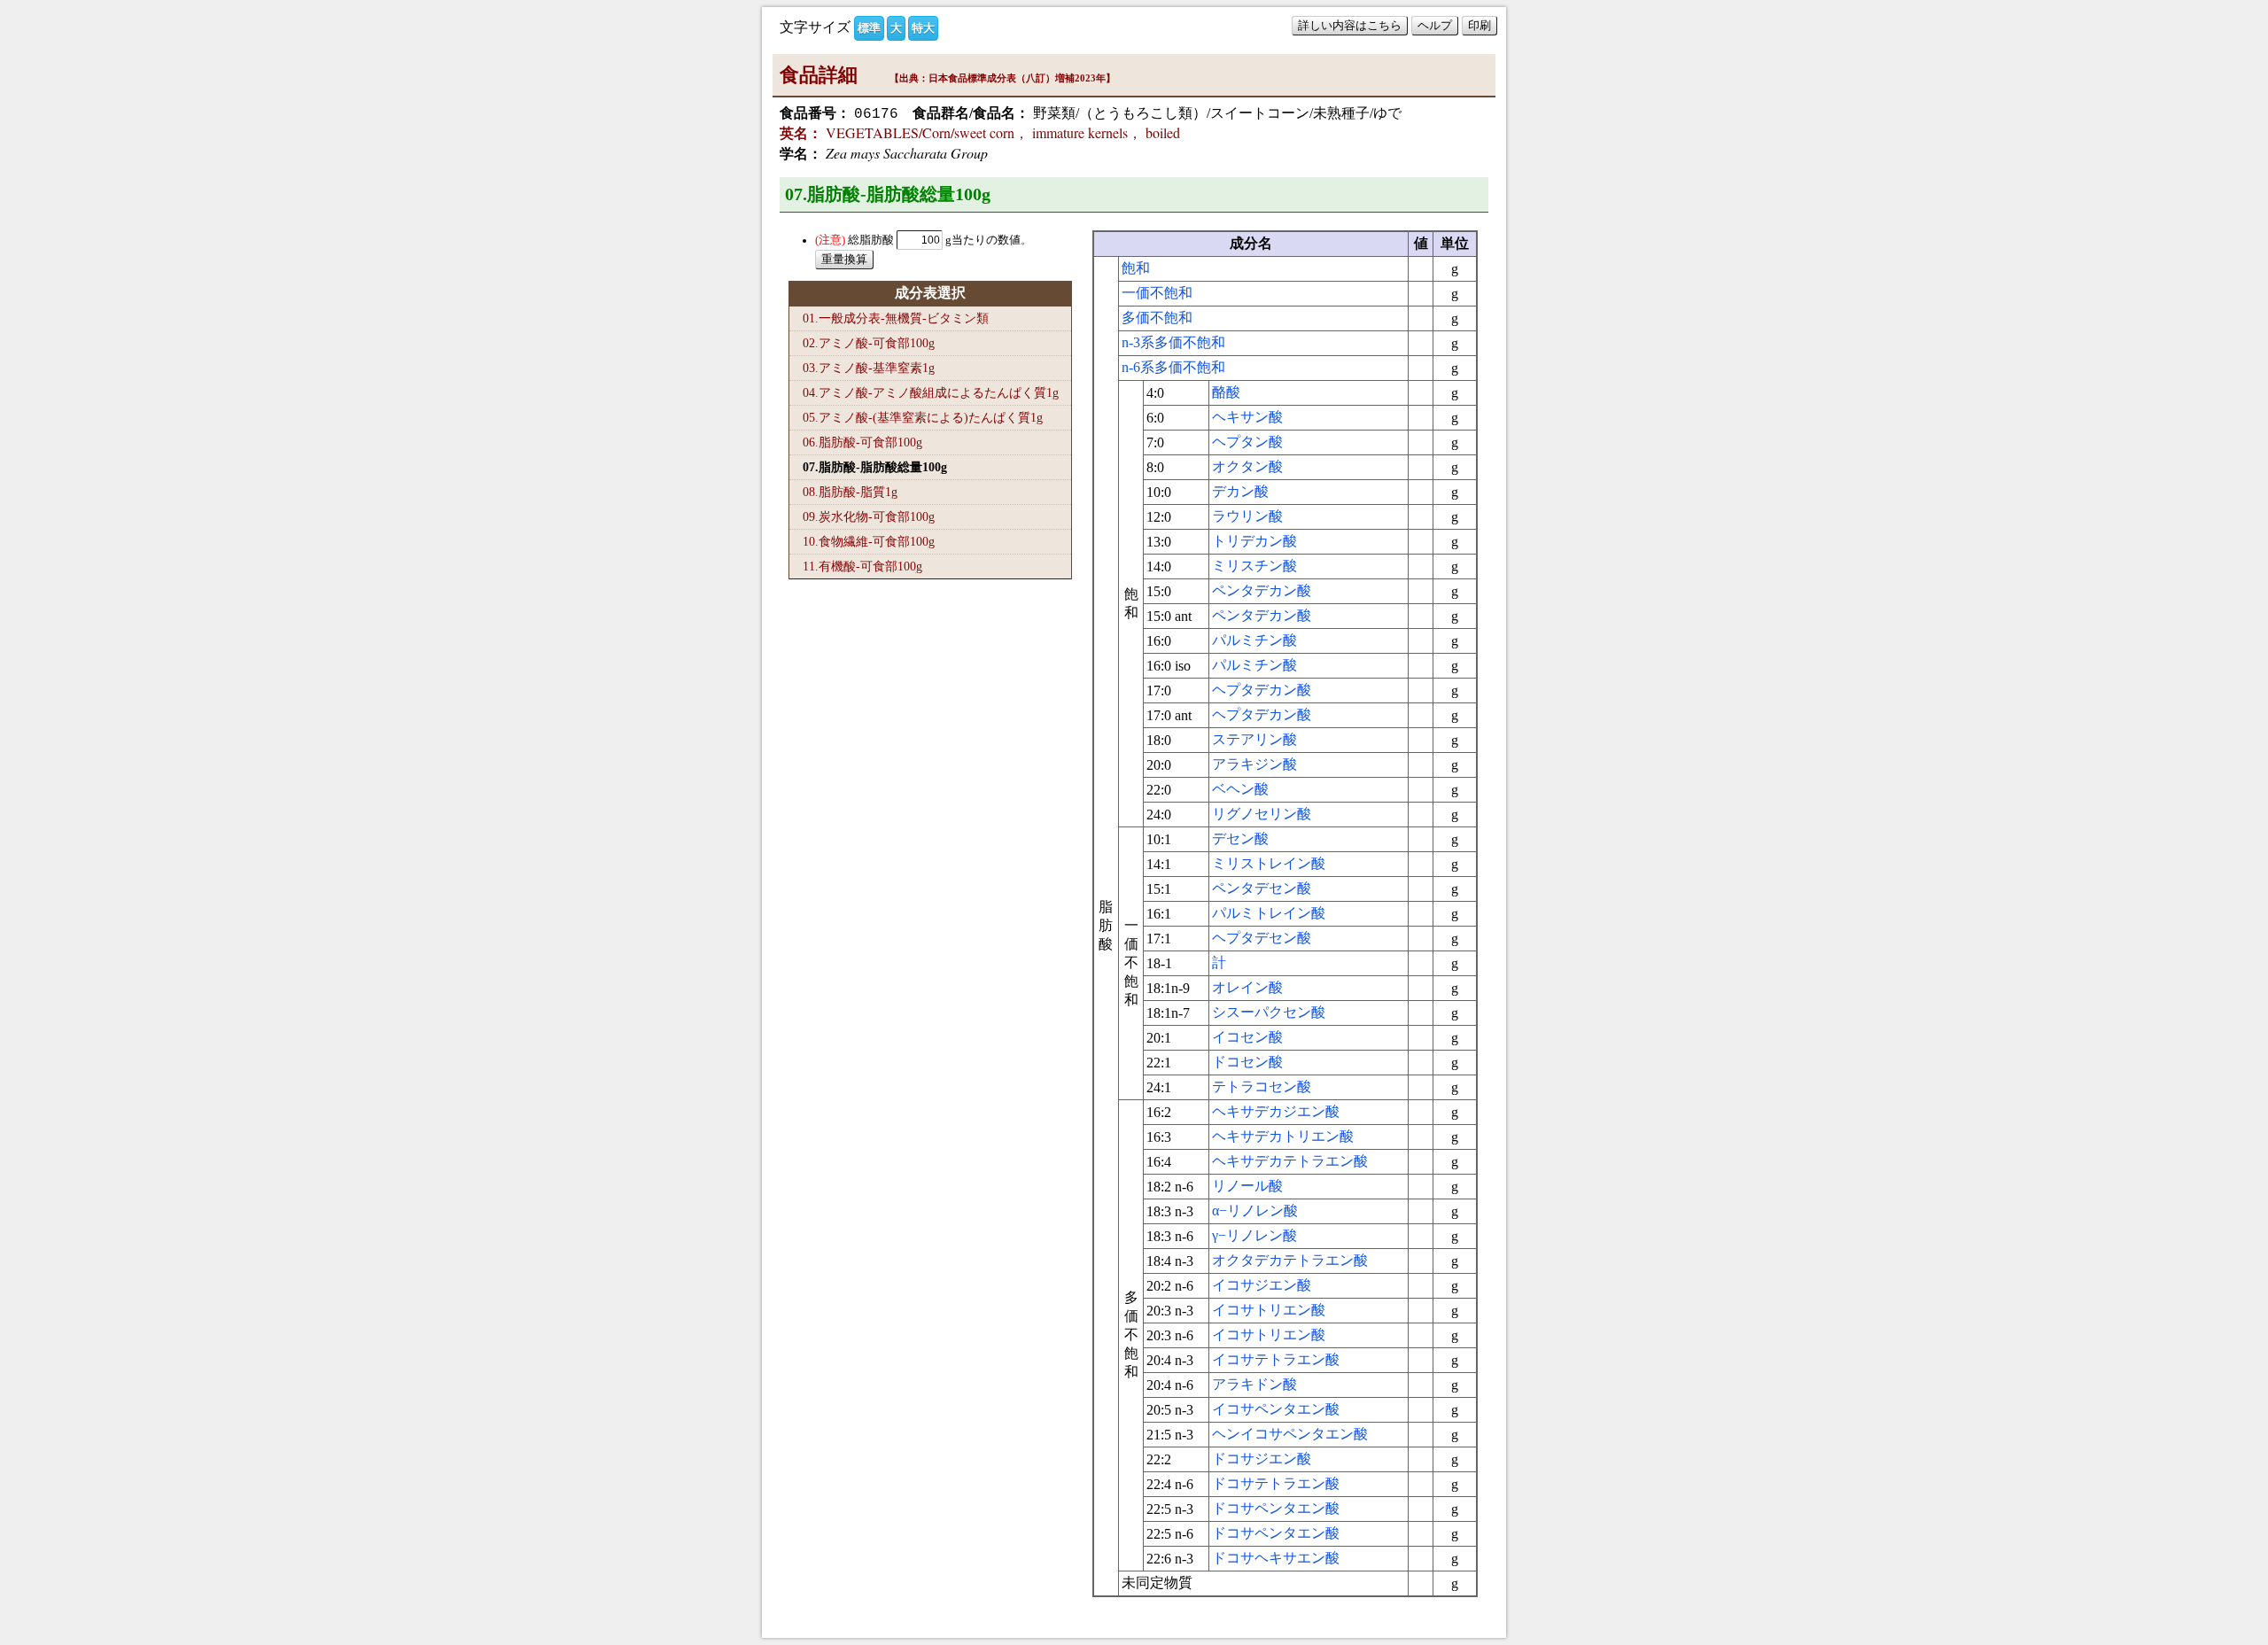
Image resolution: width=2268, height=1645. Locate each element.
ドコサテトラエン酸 (1276, 1483)
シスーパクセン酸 (1269, 1012)
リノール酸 (1247, 1186)
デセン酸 (1240, 838)
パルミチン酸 (1254, 640)
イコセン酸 (1247, 1037)
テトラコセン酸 (1262, 1086)
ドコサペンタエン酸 (1276, 1508)
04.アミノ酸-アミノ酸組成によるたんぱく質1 (931, 392)
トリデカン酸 (1254, 541)
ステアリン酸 (1254, 739)
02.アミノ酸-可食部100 (869, 343)
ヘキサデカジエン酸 (1276, 1111)
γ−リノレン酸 (1254, 1235)
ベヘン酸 (1240, 789)
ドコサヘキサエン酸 (1276, 1558)
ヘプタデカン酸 (1262, 690)
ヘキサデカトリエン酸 (1283, 1136)
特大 (923, 28)
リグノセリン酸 (1262, 814)
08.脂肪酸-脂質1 (850, 492)
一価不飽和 (1157, 293)
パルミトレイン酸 (1269, 913)
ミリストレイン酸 (1269, 863)
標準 (869, 28)
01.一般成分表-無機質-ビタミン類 (896, 318)
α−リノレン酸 (1255, 1210)
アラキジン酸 (1254, 764)
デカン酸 (1240, 491)
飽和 (1136, 268)
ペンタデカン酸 (1262, 590)
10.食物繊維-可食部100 (869, 541)
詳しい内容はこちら (1350, 25)
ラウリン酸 (1247, 516)
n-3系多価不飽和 (1173, 342)
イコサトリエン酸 (1269, 1310)
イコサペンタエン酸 (1276, 1409)
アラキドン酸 (1254, 1384)
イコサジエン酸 (1262, 1285)
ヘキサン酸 (1247, 417)
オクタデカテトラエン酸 (1290, 1260)
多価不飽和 (1157, 318)
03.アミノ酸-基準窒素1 (869, 368)
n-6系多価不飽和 (1173, 367)
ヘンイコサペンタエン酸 (1290, 1434)
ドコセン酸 (1247, 1062)
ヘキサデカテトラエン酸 (1290, 1161)
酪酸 (1226, 392)
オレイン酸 (1247, 987)
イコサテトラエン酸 (1276, 1359)
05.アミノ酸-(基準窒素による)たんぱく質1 (923, 417)
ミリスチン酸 (1254, 566)
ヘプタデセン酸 (1262, 938)
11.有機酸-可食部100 (862, 566)
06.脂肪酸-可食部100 (862, 442)
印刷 (1480, 25)
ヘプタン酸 (1247, 442)
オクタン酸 (1247, 466)
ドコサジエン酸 (1262, 1459)
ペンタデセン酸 (1262, 888)
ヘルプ (1435, 25)
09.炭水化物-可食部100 (869, 516)
